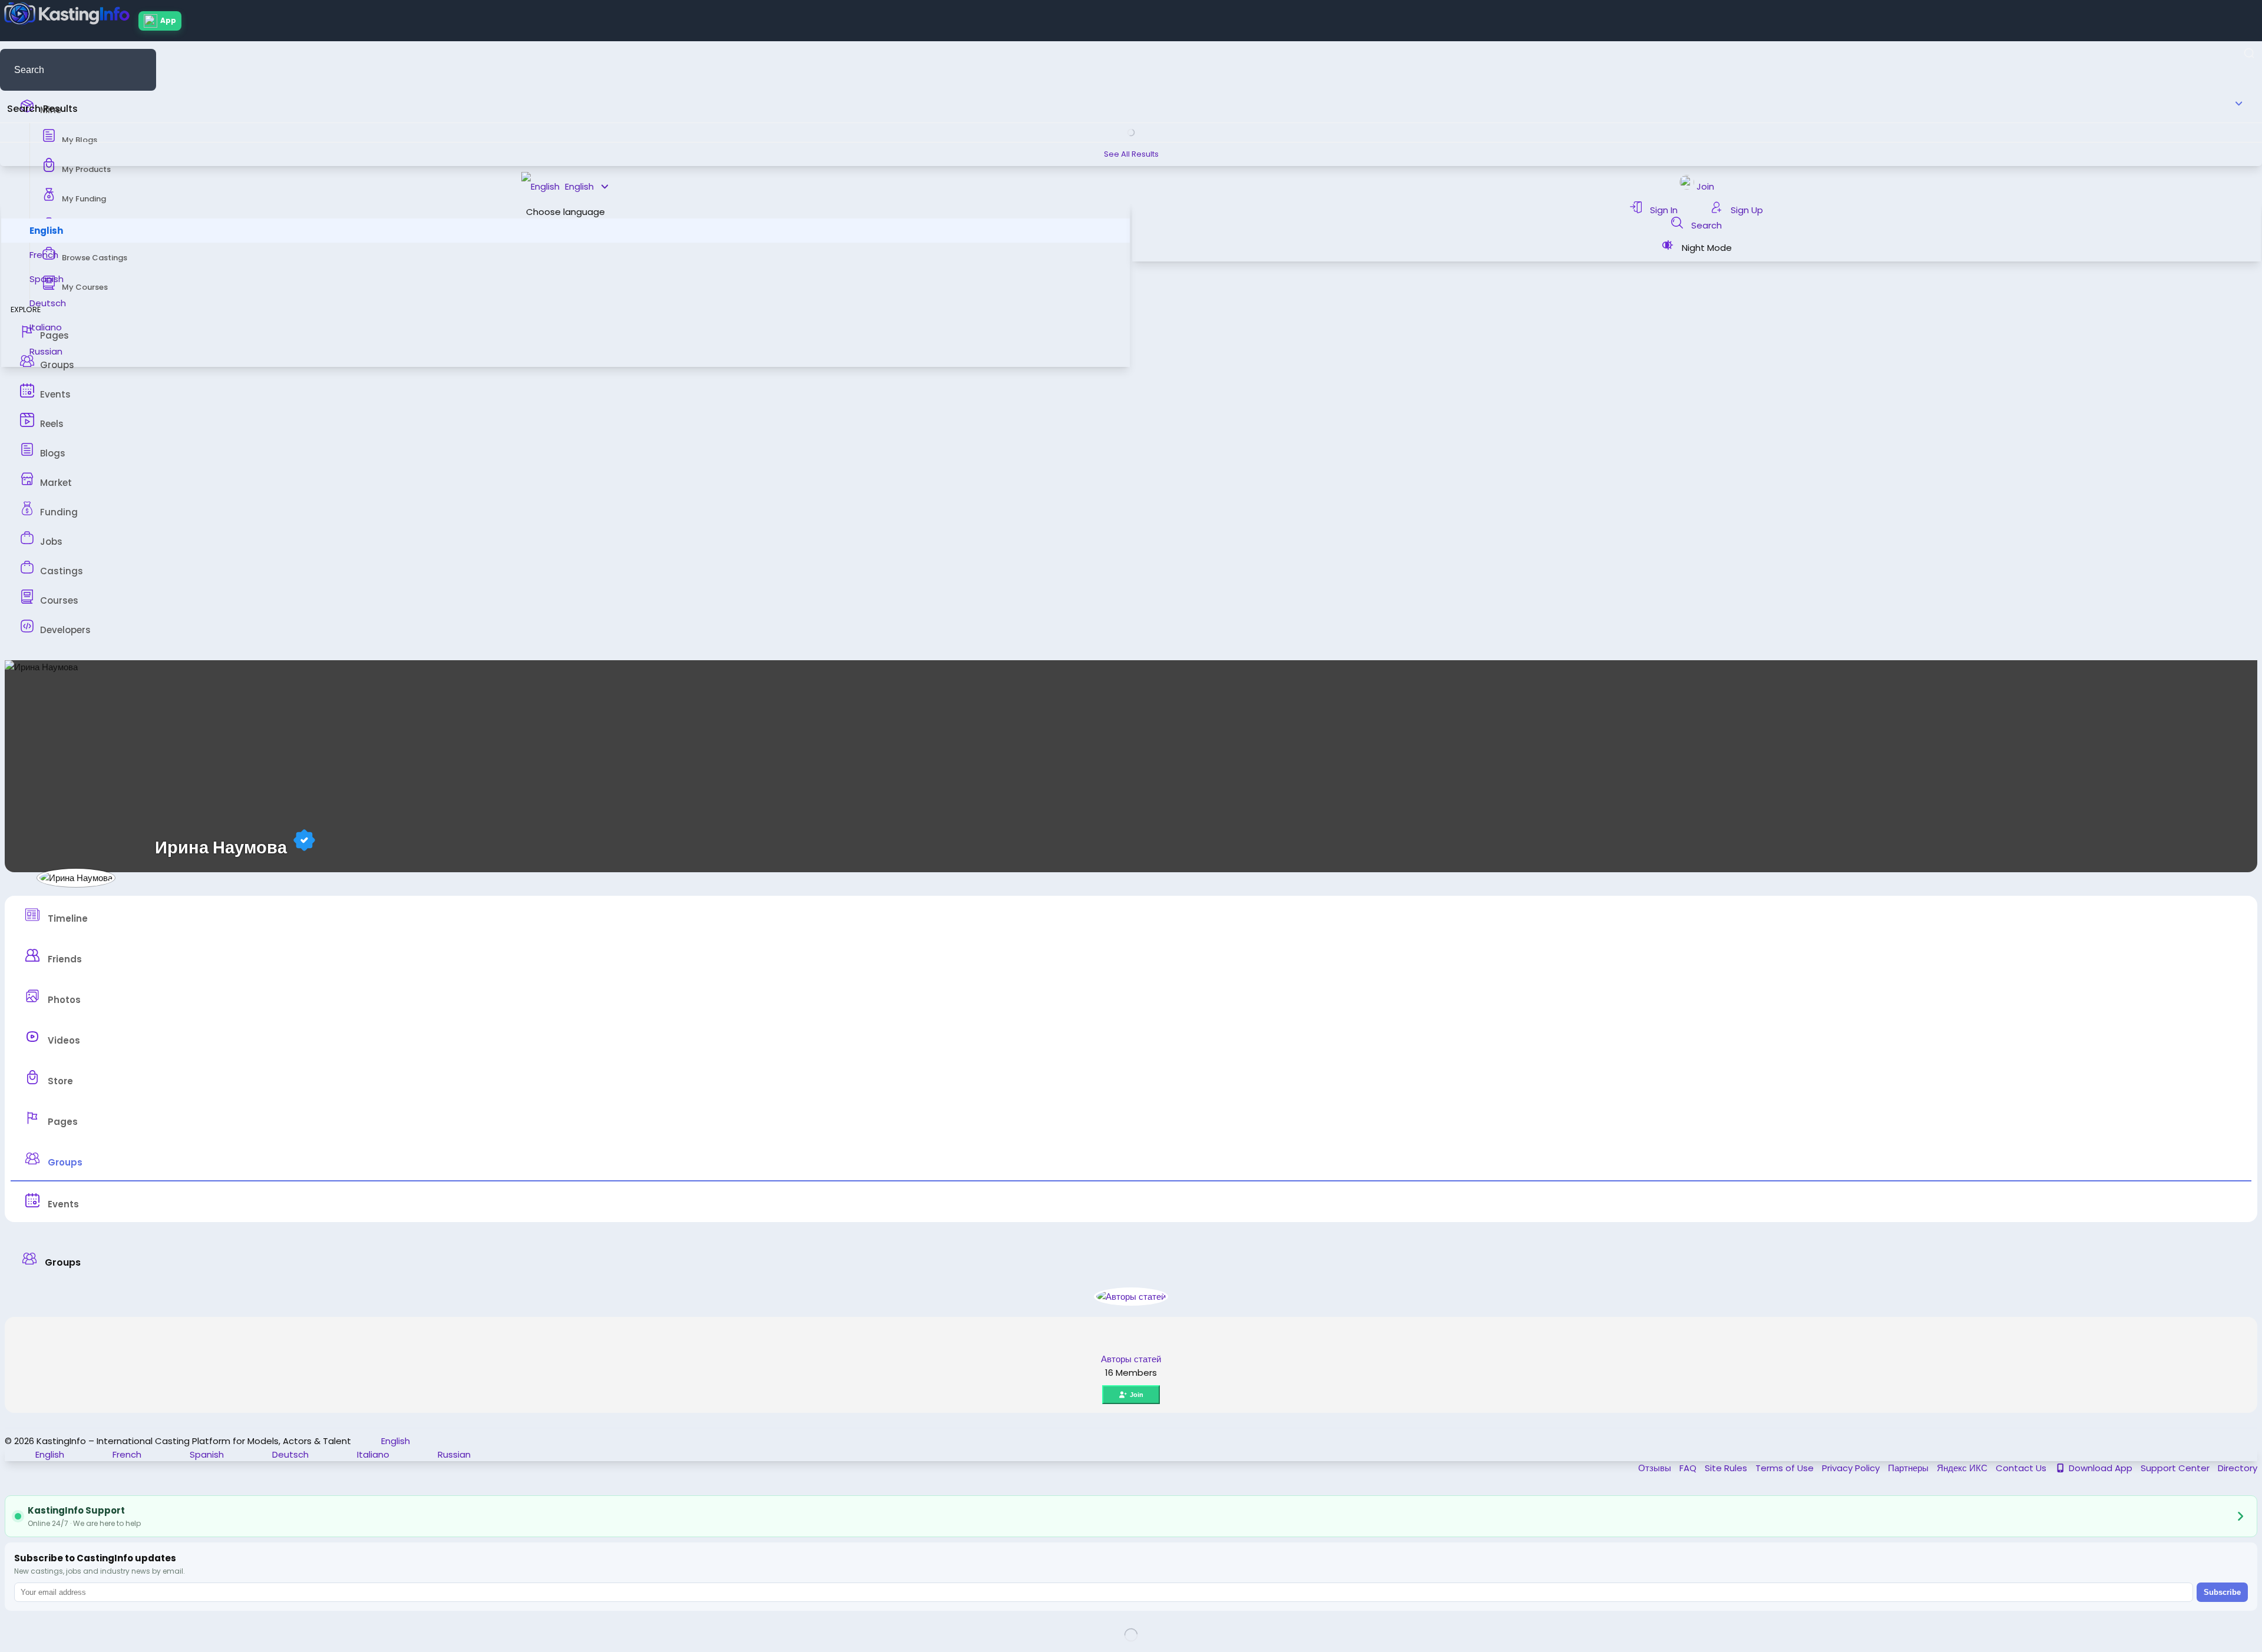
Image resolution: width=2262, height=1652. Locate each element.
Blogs (53, 453)
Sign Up (1746, 210)
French (44, 255)
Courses (59, 600)
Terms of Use (1786, 1468)
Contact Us (2022, 1468)
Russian (46, 351)
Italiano (46, 327)
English (46, 231)
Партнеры (1909, 1468)
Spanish (47, 279)
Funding (59, 512)
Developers (65, 630)
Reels (52, 424)
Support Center (2176, 1468)
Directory (2238, 1468)
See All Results (1131, 154)
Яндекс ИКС (1963, 1468)
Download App (2101, 1468)
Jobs (51, 542)
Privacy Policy (1852, 1468)
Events (55, 394)
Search (1705, 225)
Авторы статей (1131, 1359)
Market (56, 483)
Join (1137, 1395)
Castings (62, 571)
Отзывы (1656, 1468)
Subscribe (2222, 1592)
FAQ (1689, 1468)
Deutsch (48, 303)
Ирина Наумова (221, 847)
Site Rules (1727, 1468)
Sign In (1664, 210)
